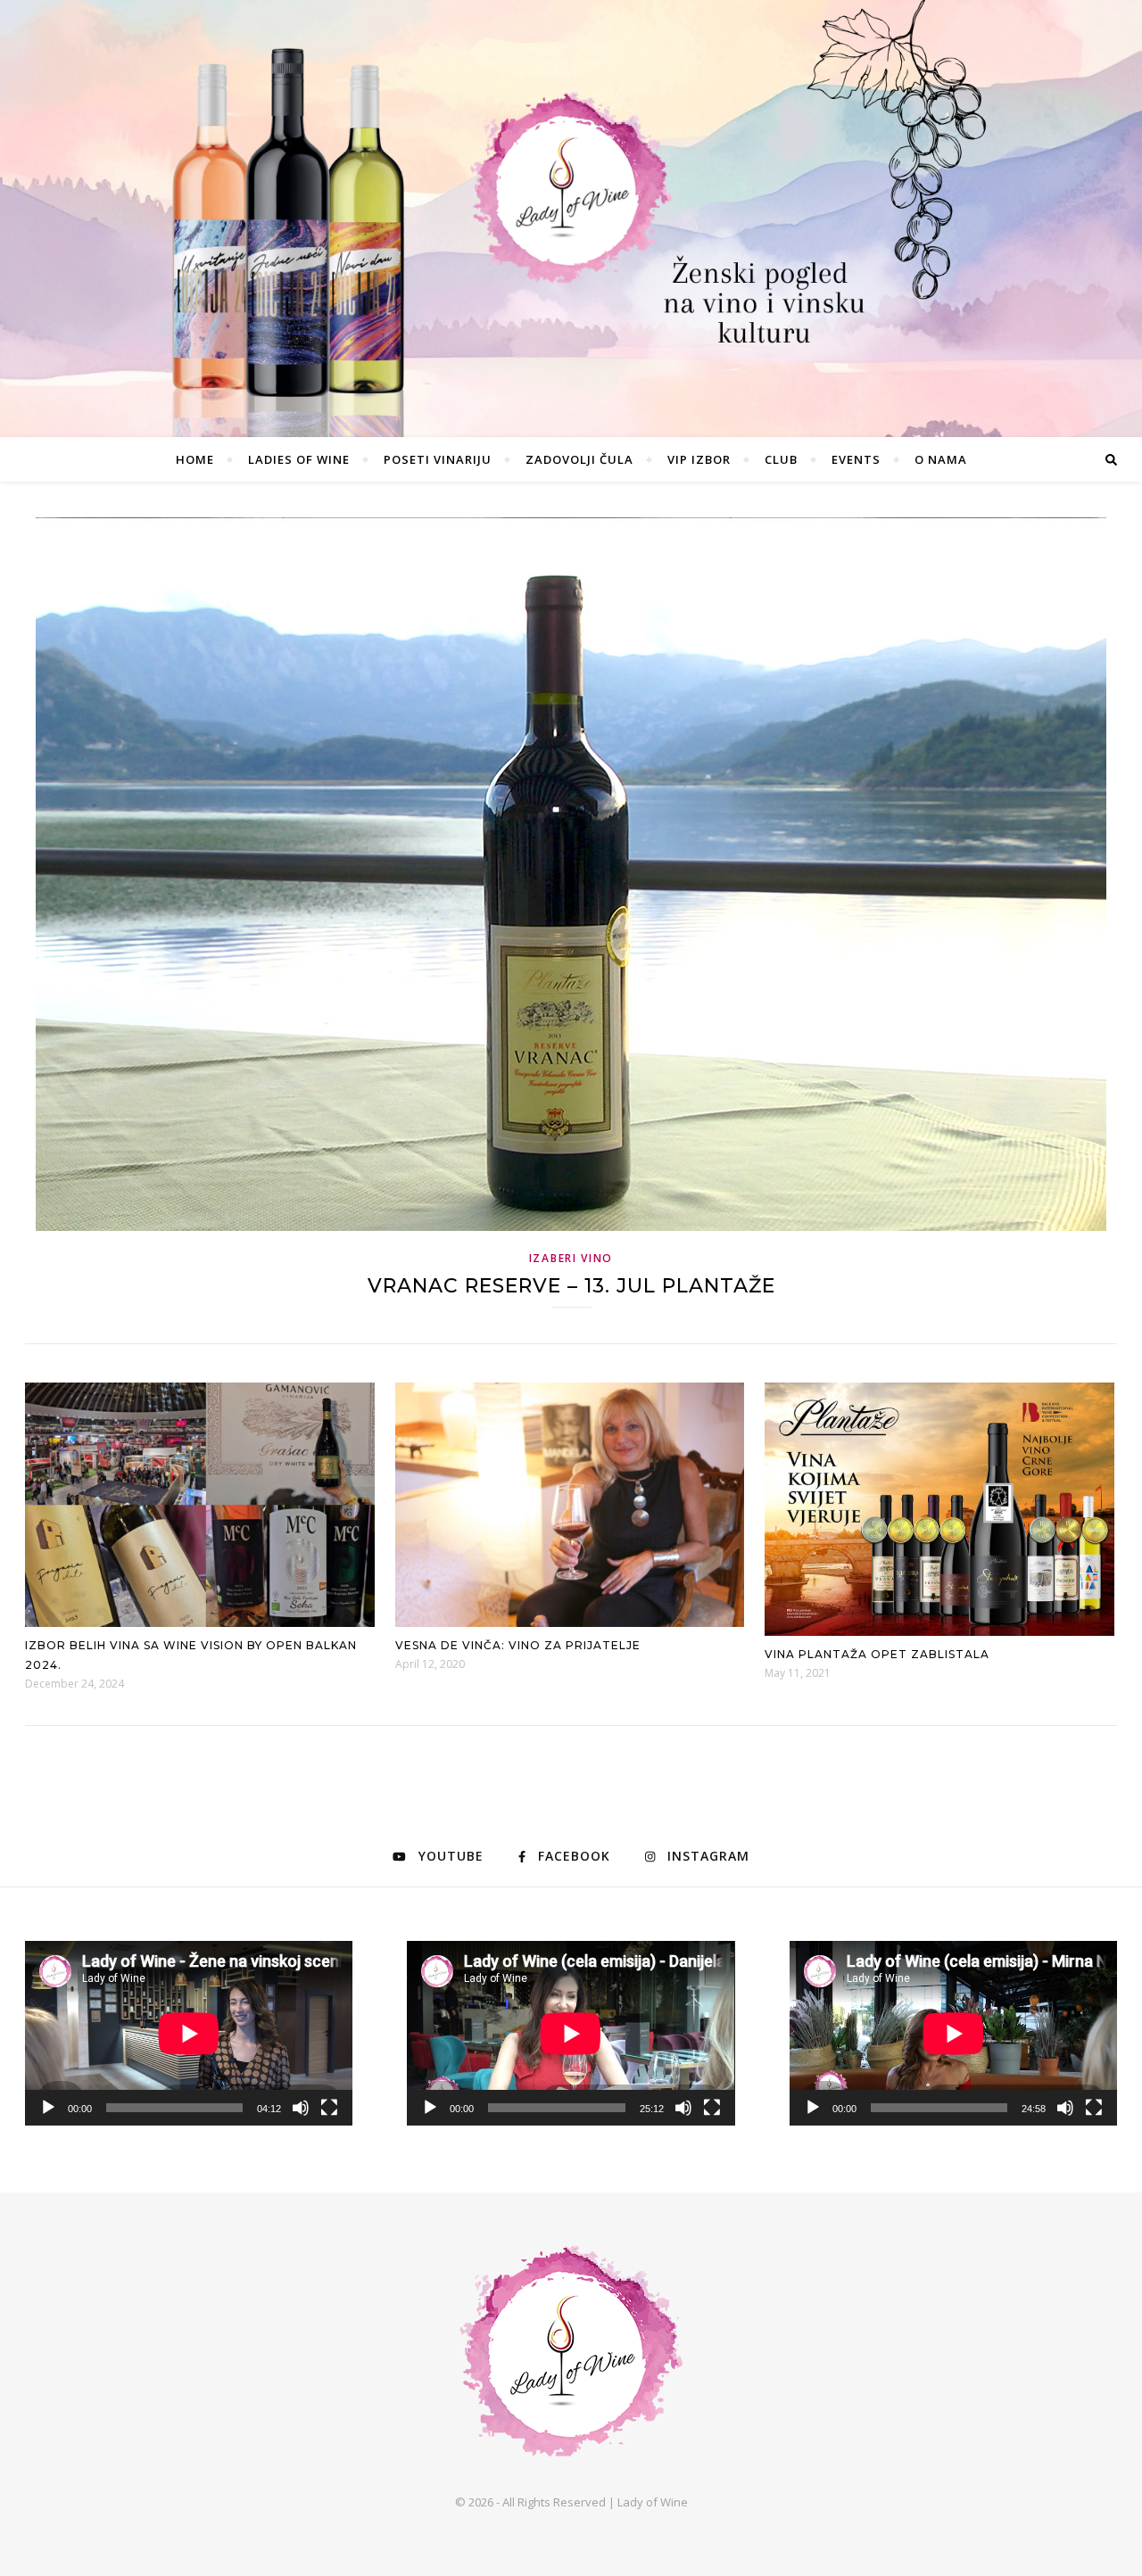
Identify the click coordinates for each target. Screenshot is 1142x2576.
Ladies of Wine (299, 459)
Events (856, 459)
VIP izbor (699, 459)
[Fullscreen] (329, 2108)
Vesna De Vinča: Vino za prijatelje (518, 1645)
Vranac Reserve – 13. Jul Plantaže (571, 1286)
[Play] (48, 2108)
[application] (189, 2033)
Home (195, 459)
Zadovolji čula (579, 459)
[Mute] (301, 2108)
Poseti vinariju (438, 459)
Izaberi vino (571, 1258)
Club (781, 459)
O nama (941, 459)
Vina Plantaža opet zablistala (877, 1654)
